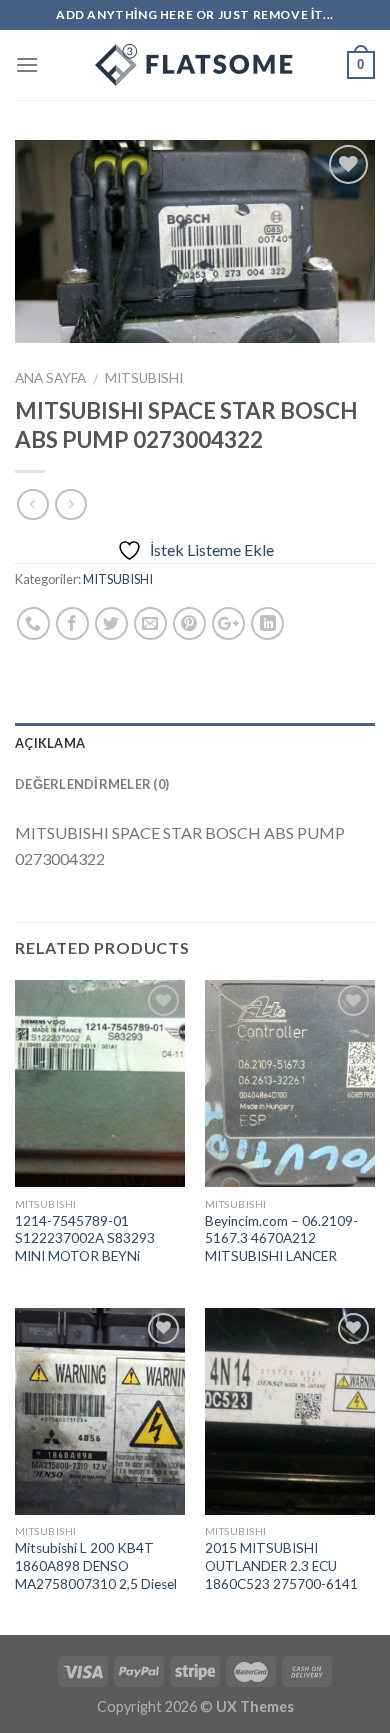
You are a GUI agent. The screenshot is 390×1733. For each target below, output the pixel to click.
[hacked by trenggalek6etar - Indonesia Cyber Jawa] (195, 65)
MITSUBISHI (144, 378)
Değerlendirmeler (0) (92, 784)
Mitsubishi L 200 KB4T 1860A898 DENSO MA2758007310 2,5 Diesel (96, 1565)
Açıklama (50, 743)
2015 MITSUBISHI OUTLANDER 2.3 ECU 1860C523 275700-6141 (281, 1565)
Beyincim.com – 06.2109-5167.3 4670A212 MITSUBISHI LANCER (281, 1238)
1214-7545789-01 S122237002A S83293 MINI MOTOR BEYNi (85, 1238)
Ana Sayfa (50, 378)
